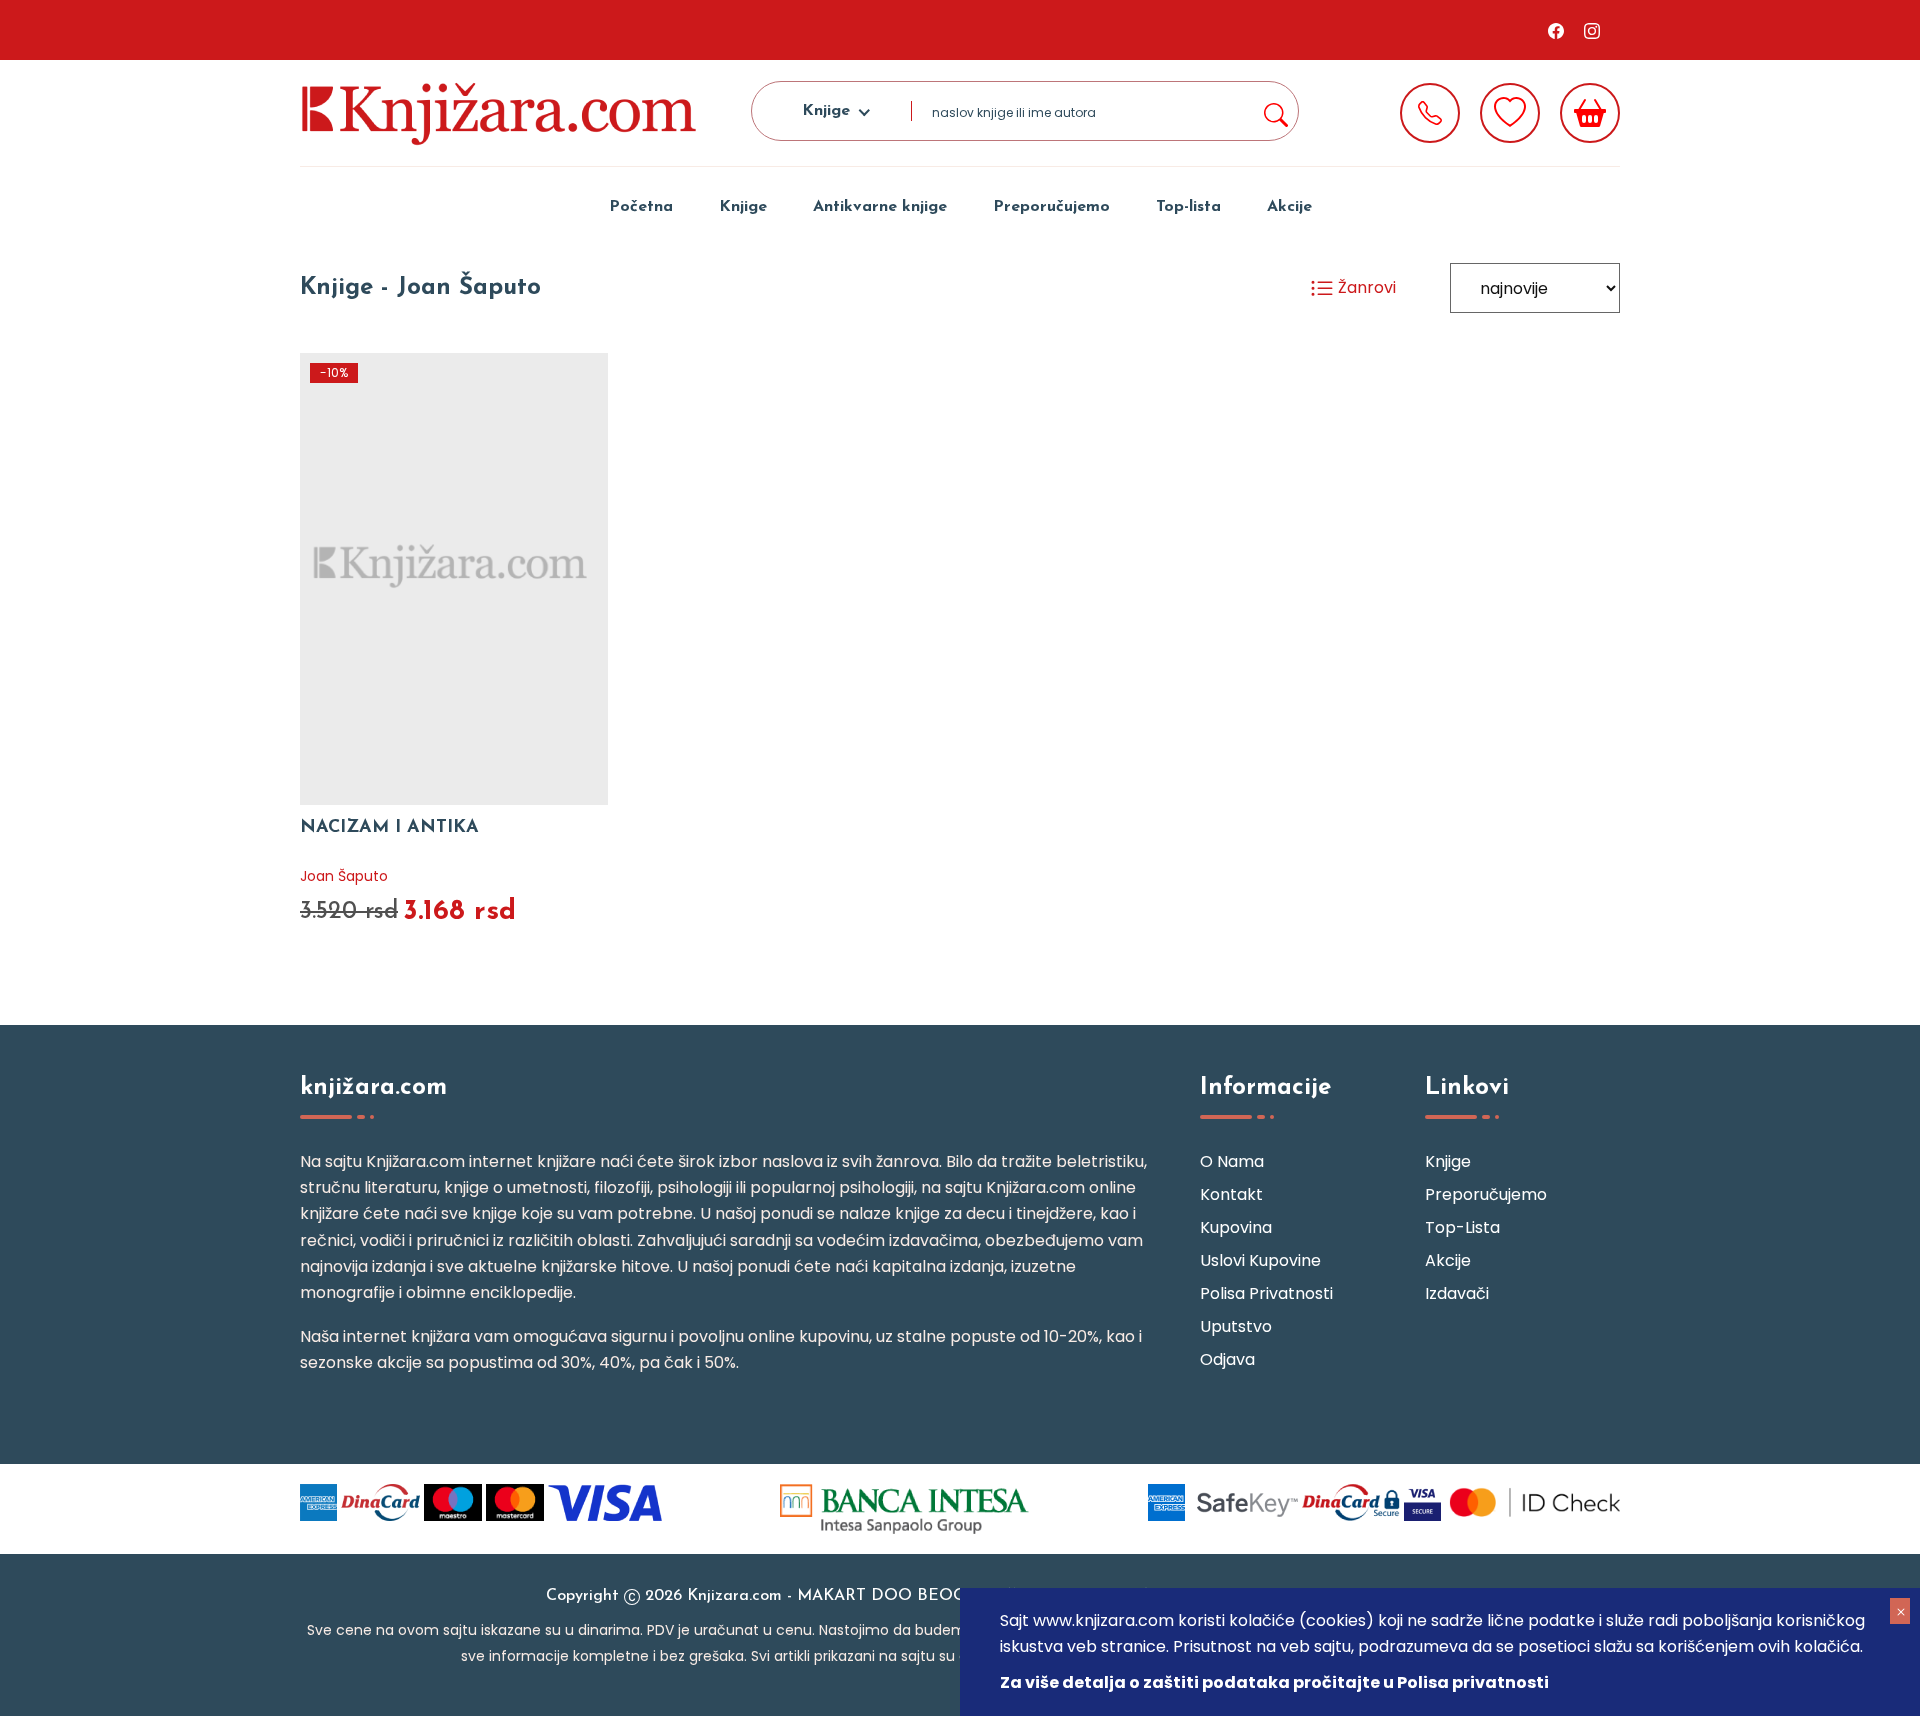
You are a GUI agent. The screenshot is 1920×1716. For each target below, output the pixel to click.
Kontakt (1231, 1194)
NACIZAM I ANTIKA (389, 828)
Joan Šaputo (344, 876)
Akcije (1289, 207)
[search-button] (1275, 111)
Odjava (1227, 1359)
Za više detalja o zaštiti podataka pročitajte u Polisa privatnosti (1274, 1682)
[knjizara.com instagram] (1592, 30)
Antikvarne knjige (880, 207)
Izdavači (1457, 1293)
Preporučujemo (1051, 207)
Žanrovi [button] (1365, 287)
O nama (1232, 1161)
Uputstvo (1236, 1326)
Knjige (743, 207)
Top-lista (1188, 207)
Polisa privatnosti (1266, 1293)
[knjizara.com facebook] (1556, 30)
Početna (641, 207)
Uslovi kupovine (1260, 1260)
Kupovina (1236, 1227)
